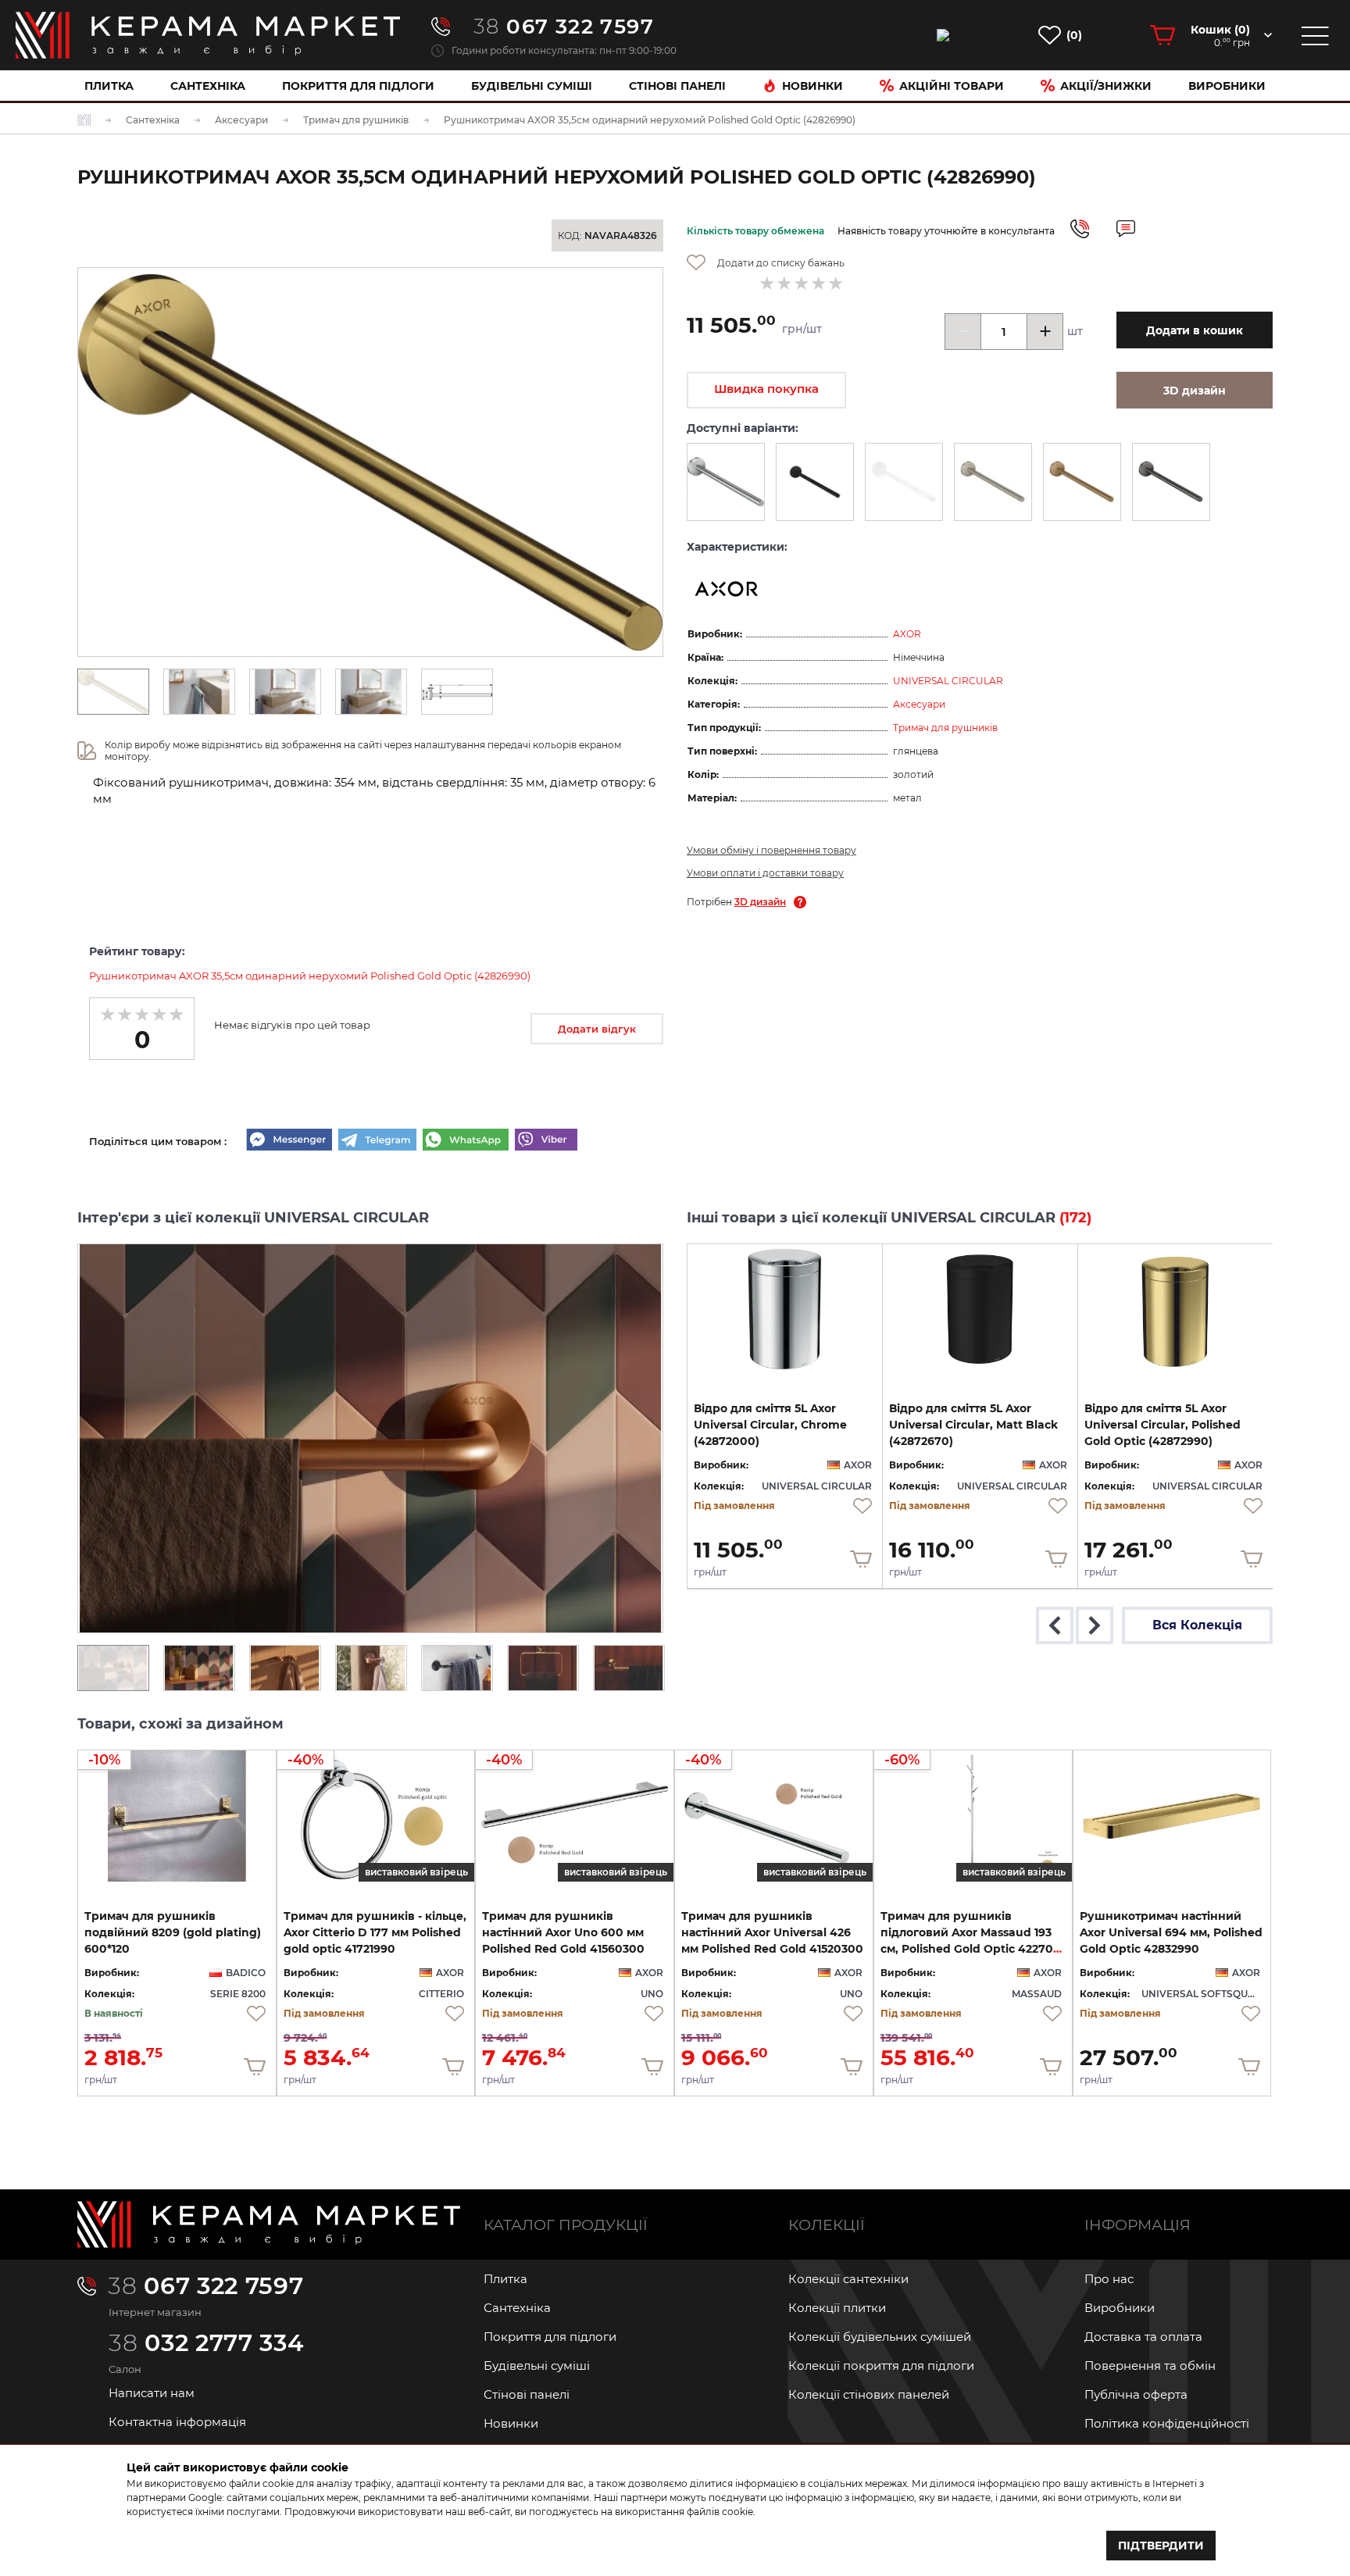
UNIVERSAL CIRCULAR (948, 681)
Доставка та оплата (1143, 2337)
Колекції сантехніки (848, 2279)
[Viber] (546, 1141)
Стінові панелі (527, 2394)
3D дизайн (760, 902)
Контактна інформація (177, 2422)
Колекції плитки (837, 2308)
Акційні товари (952, 86)
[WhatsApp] (466, 1141)
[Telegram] (377, 1141)
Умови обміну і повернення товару (771, 850)
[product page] (785, 1309)
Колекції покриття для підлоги (881, 2365)
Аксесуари (919, 704)
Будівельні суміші (532, 86)
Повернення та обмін (1150, 2365)
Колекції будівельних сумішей (880, 2337)
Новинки (812, 86)
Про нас (1109, 2279)
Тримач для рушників (945, 728)
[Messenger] (289, 1141)
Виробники (1227, 86)
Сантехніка (208, 86)
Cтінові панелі (677, 86)
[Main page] (269, 2225)
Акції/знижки (1106, 86)
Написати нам (152, 2393)
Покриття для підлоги (358, 86)
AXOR (907, 634)
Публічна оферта (1136, 2394)
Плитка (109, 86)
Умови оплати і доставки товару (765, 873)
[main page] (208, 35)
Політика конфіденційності (1167, 2423)
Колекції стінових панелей (869, 2394)
